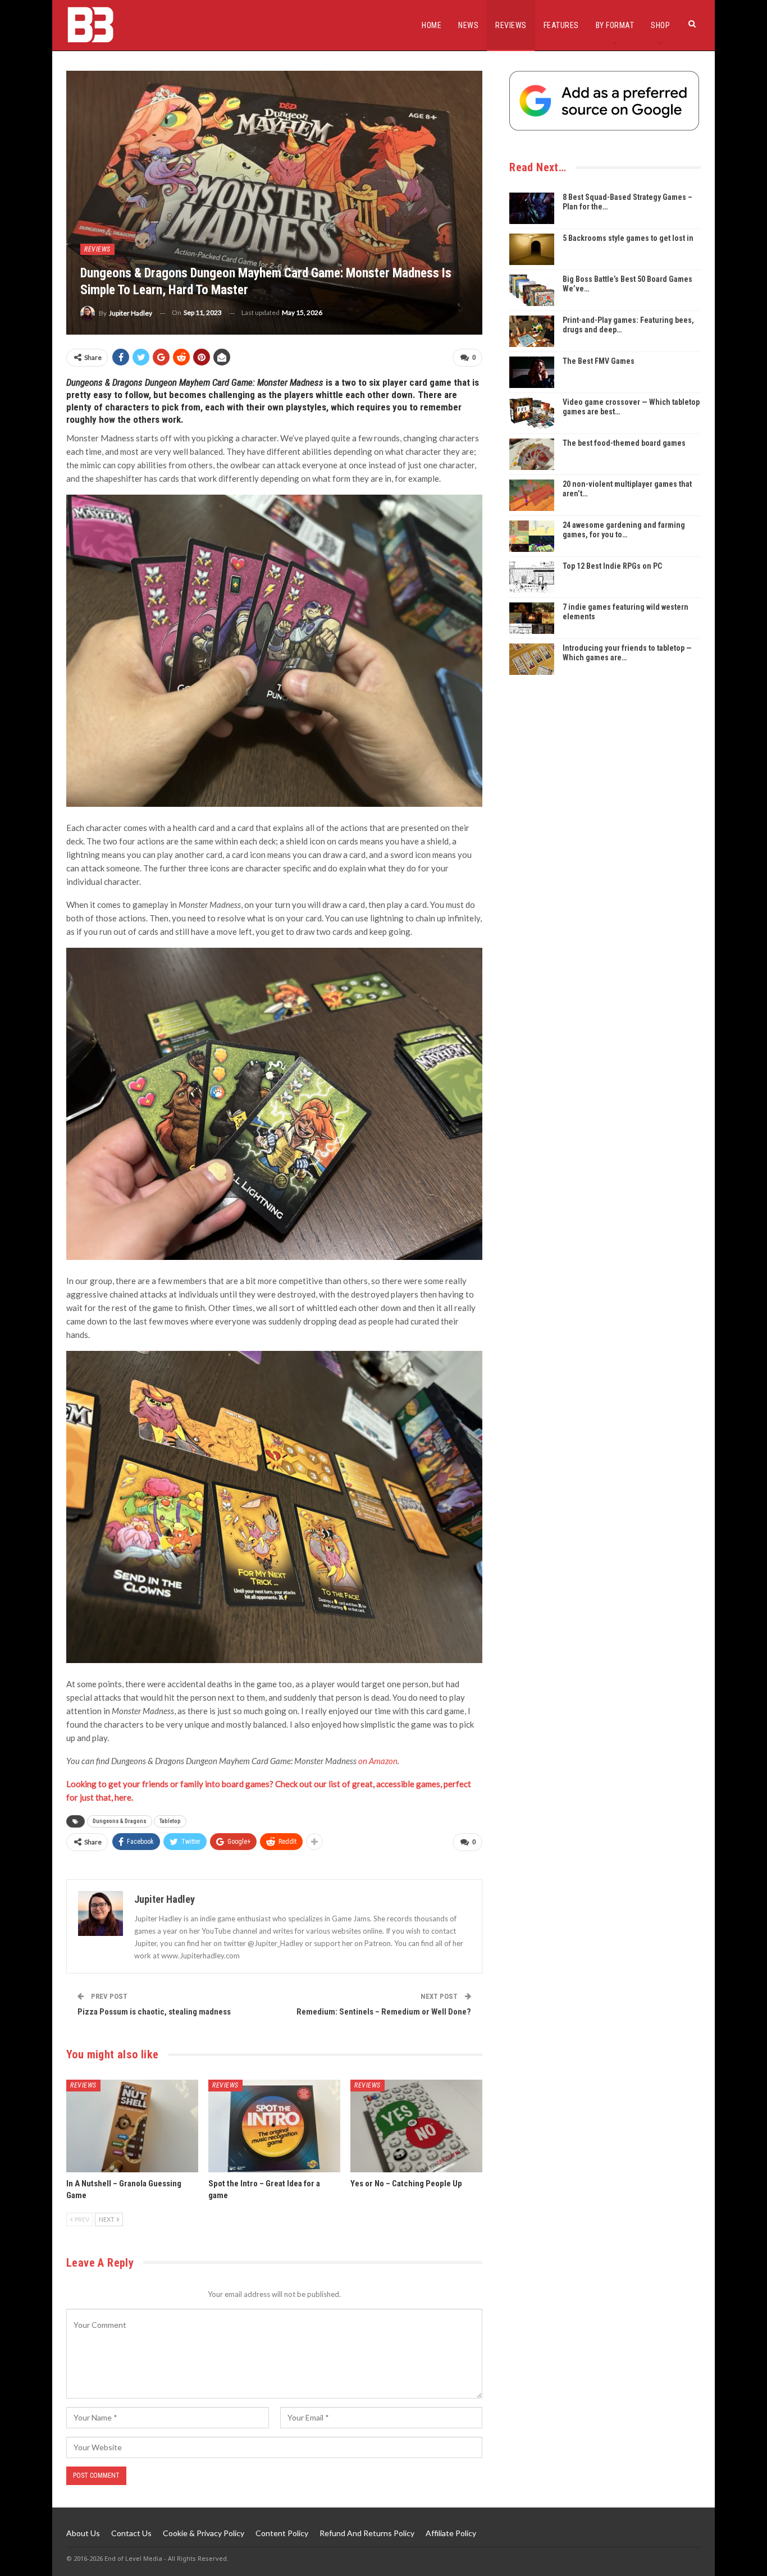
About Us (83, 2533)
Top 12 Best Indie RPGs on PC (612, 566)
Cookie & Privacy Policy (204, 2533)
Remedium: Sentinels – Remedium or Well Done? (384, 2012)
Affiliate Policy (451, 2533)
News (468, 25)
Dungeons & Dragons (120, 1821)
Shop (660, 25)
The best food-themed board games (624, 443)
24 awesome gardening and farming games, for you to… (624, 530)
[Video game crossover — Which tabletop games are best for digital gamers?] (532, 413)
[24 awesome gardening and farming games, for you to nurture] (532, 536)
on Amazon (378, 1761)
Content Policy (282, 2533)
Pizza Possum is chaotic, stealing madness (154, 2012)
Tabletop (170, 1821)
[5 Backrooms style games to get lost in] (532, 249)
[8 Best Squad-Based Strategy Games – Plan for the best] (532, 208)
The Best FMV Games (599, 361)
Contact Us (131, 2533)
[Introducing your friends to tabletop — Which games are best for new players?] (532, 659)
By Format (615, 25)
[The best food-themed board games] (532, 454)
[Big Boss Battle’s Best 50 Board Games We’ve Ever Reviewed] (532, 290)
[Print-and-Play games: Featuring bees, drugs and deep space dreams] (532, 331)
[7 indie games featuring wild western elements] (532, 618)
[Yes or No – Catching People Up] (416, 2126)
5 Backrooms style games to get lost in (628, 238)
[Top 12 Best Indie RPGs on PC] (532, 577)
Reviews (511, 25)
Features (561, 25)
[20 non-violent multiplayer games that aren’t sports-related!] (532, 495)
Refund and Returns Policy (367, 2533)
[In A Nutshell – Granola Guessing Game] (132, 2126)
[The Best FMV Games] (532, 372)
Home (432, 25)
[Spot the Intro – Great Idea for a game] (274, 2126)
